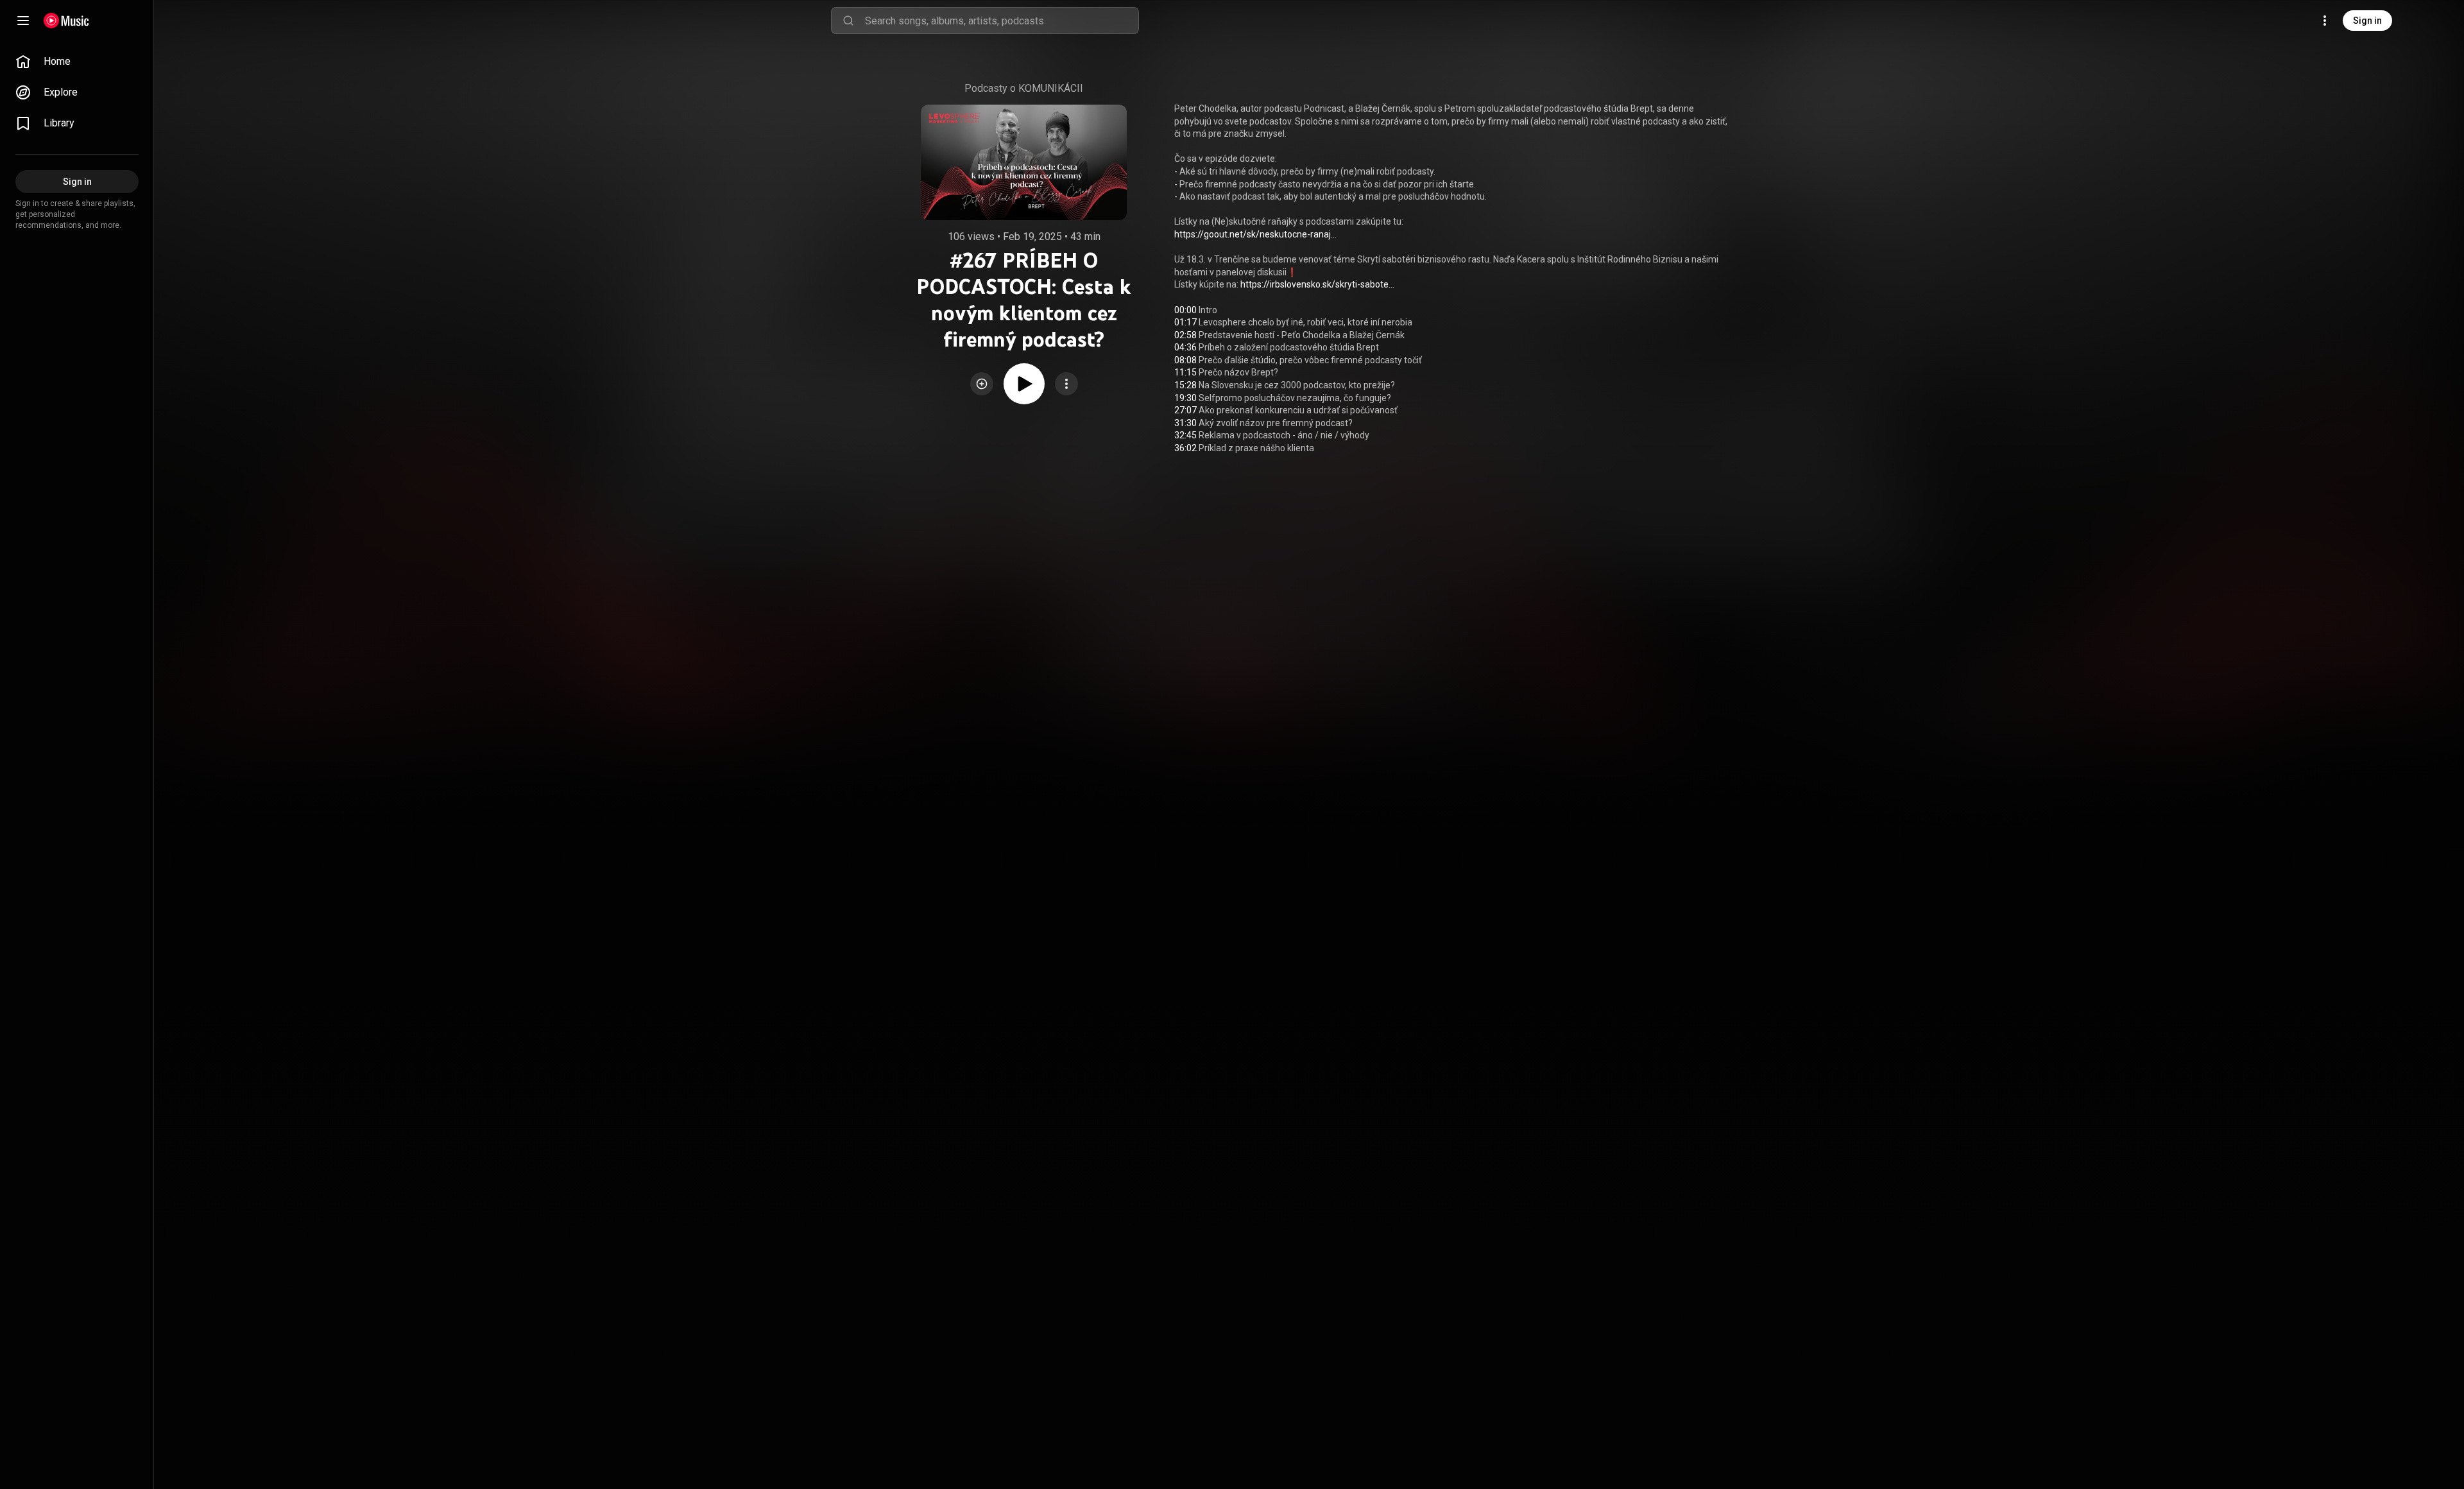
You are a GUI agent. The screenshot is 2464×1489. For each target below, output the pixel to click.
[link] (77, 62)
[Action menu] (1066, 384)
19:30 (1185, 398)
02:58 (1185, 335)
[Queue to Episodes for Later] (982, 384)
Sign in (2367, 21)
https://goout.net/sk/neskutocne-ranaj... (1255, 234)
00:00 (1185, 310)
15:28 (1185, 385)
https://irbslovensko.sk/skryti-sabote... (1317, 284)
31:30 (1185, 423)
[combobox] (1002, 21)
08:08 (1185, 360)
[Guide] (23, 21)
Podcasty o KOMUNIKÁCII (1024, 88)
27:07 (1185, 410)
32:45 (1185, 435)
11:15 (1185, 372)
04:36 (1185, 347)
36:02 (1185, 448)
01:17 (1185, 322)
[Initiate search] (848, 21)
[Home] (66, 21)
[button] (982, 384)
